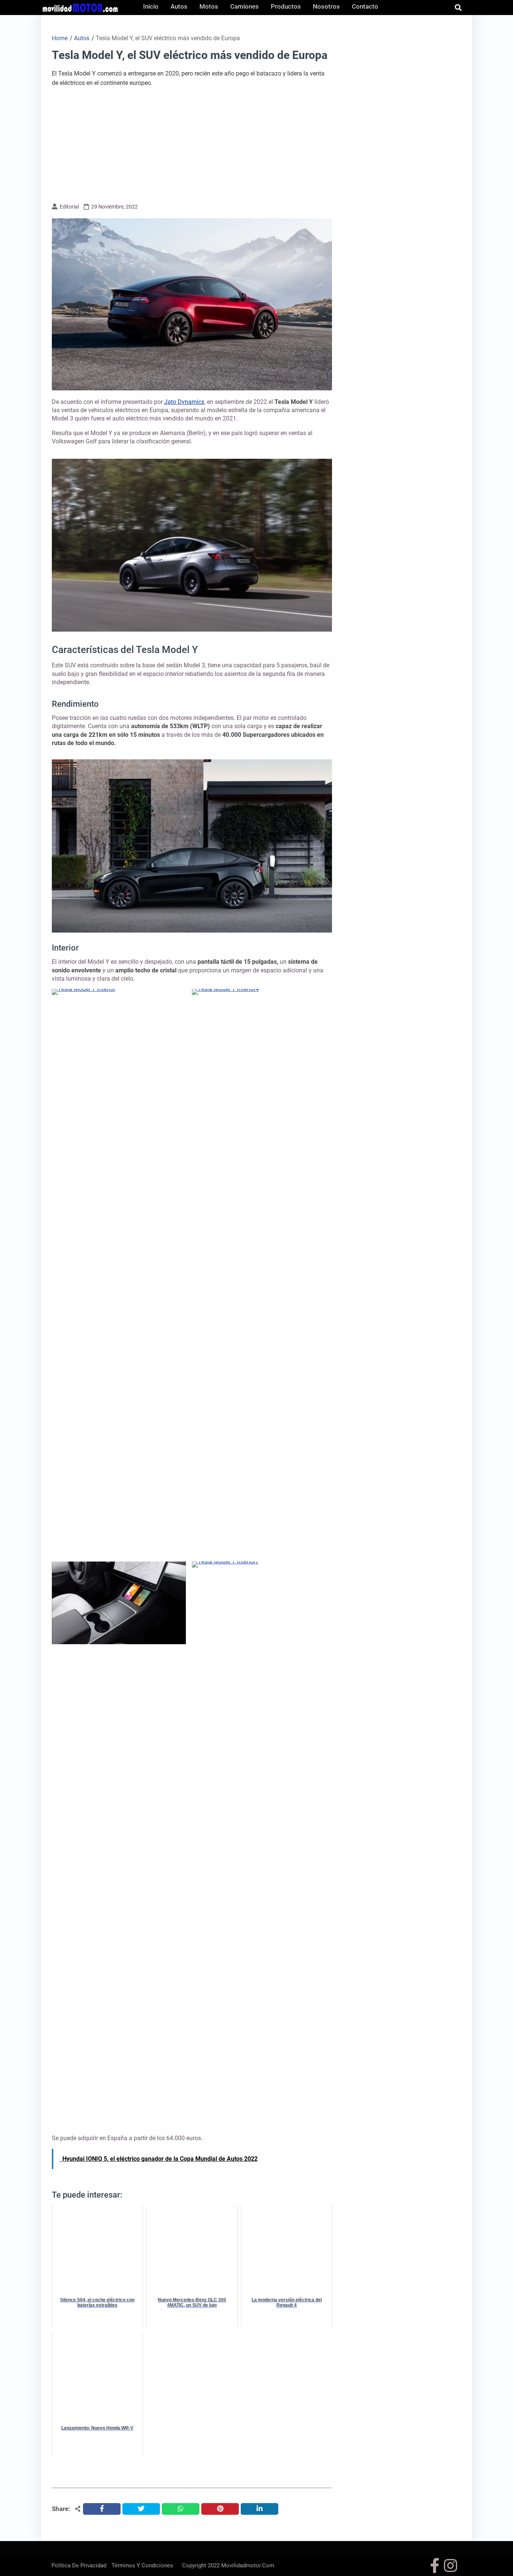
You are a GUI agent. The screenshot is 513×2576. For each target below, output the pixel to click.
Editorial (69, 207)
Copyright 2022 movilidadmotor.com (228, 2565)
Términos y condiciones (142, 2565)
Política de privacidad (79, 2565)
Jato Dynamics (184, 402)
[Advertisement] (192, 144)
